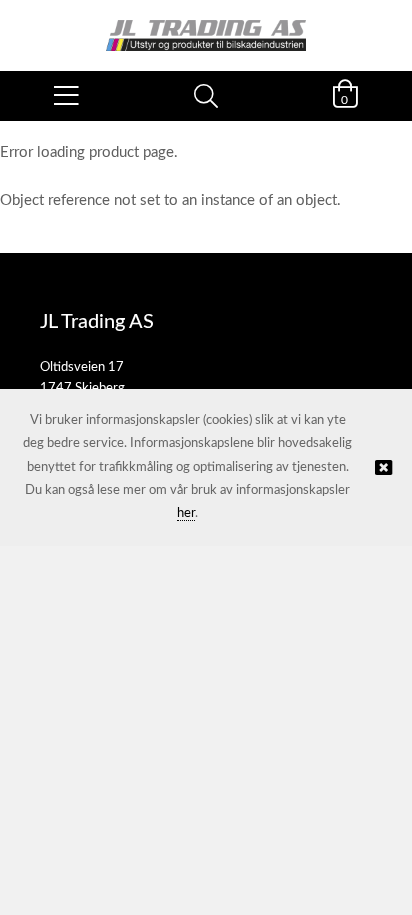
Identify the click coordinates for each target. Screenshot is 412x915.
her (186, 513)
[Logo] (206, 25)
